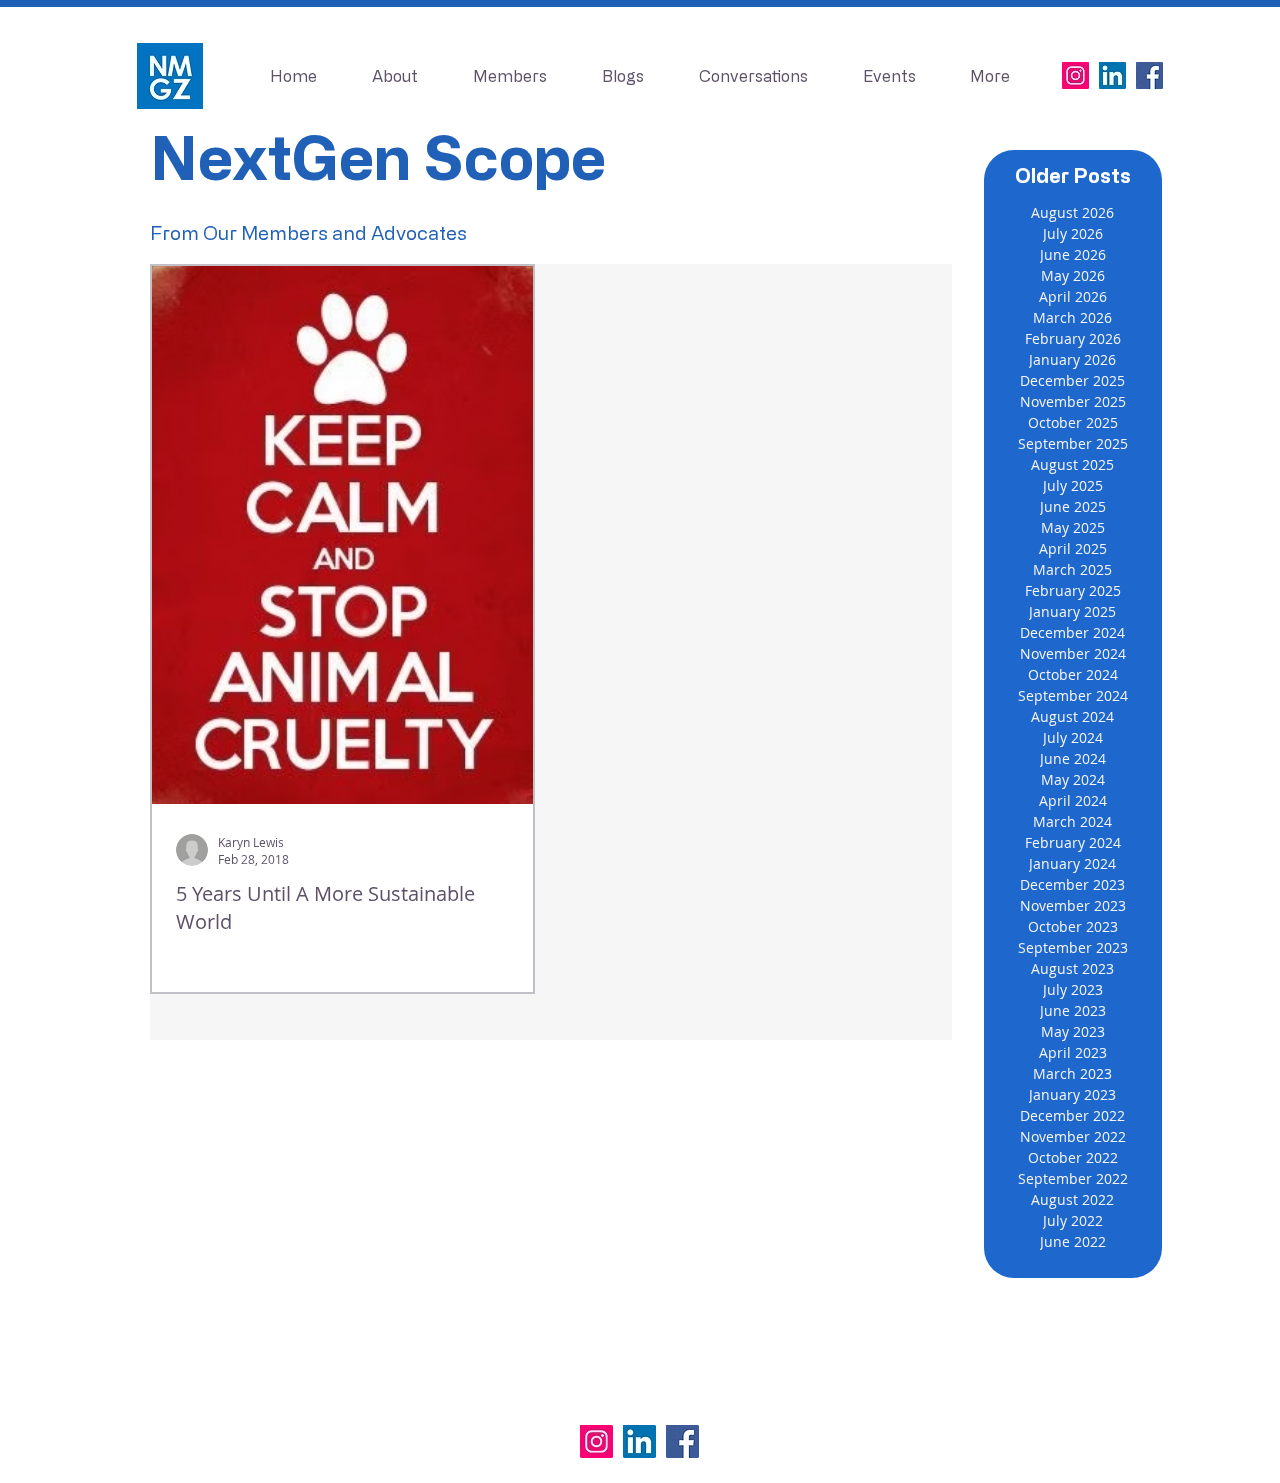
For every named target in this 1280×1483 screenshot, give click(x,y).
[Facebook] (1149, 75)
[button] (889, 76)
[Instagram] (1075, 75)
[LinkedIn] (1112, 75)
